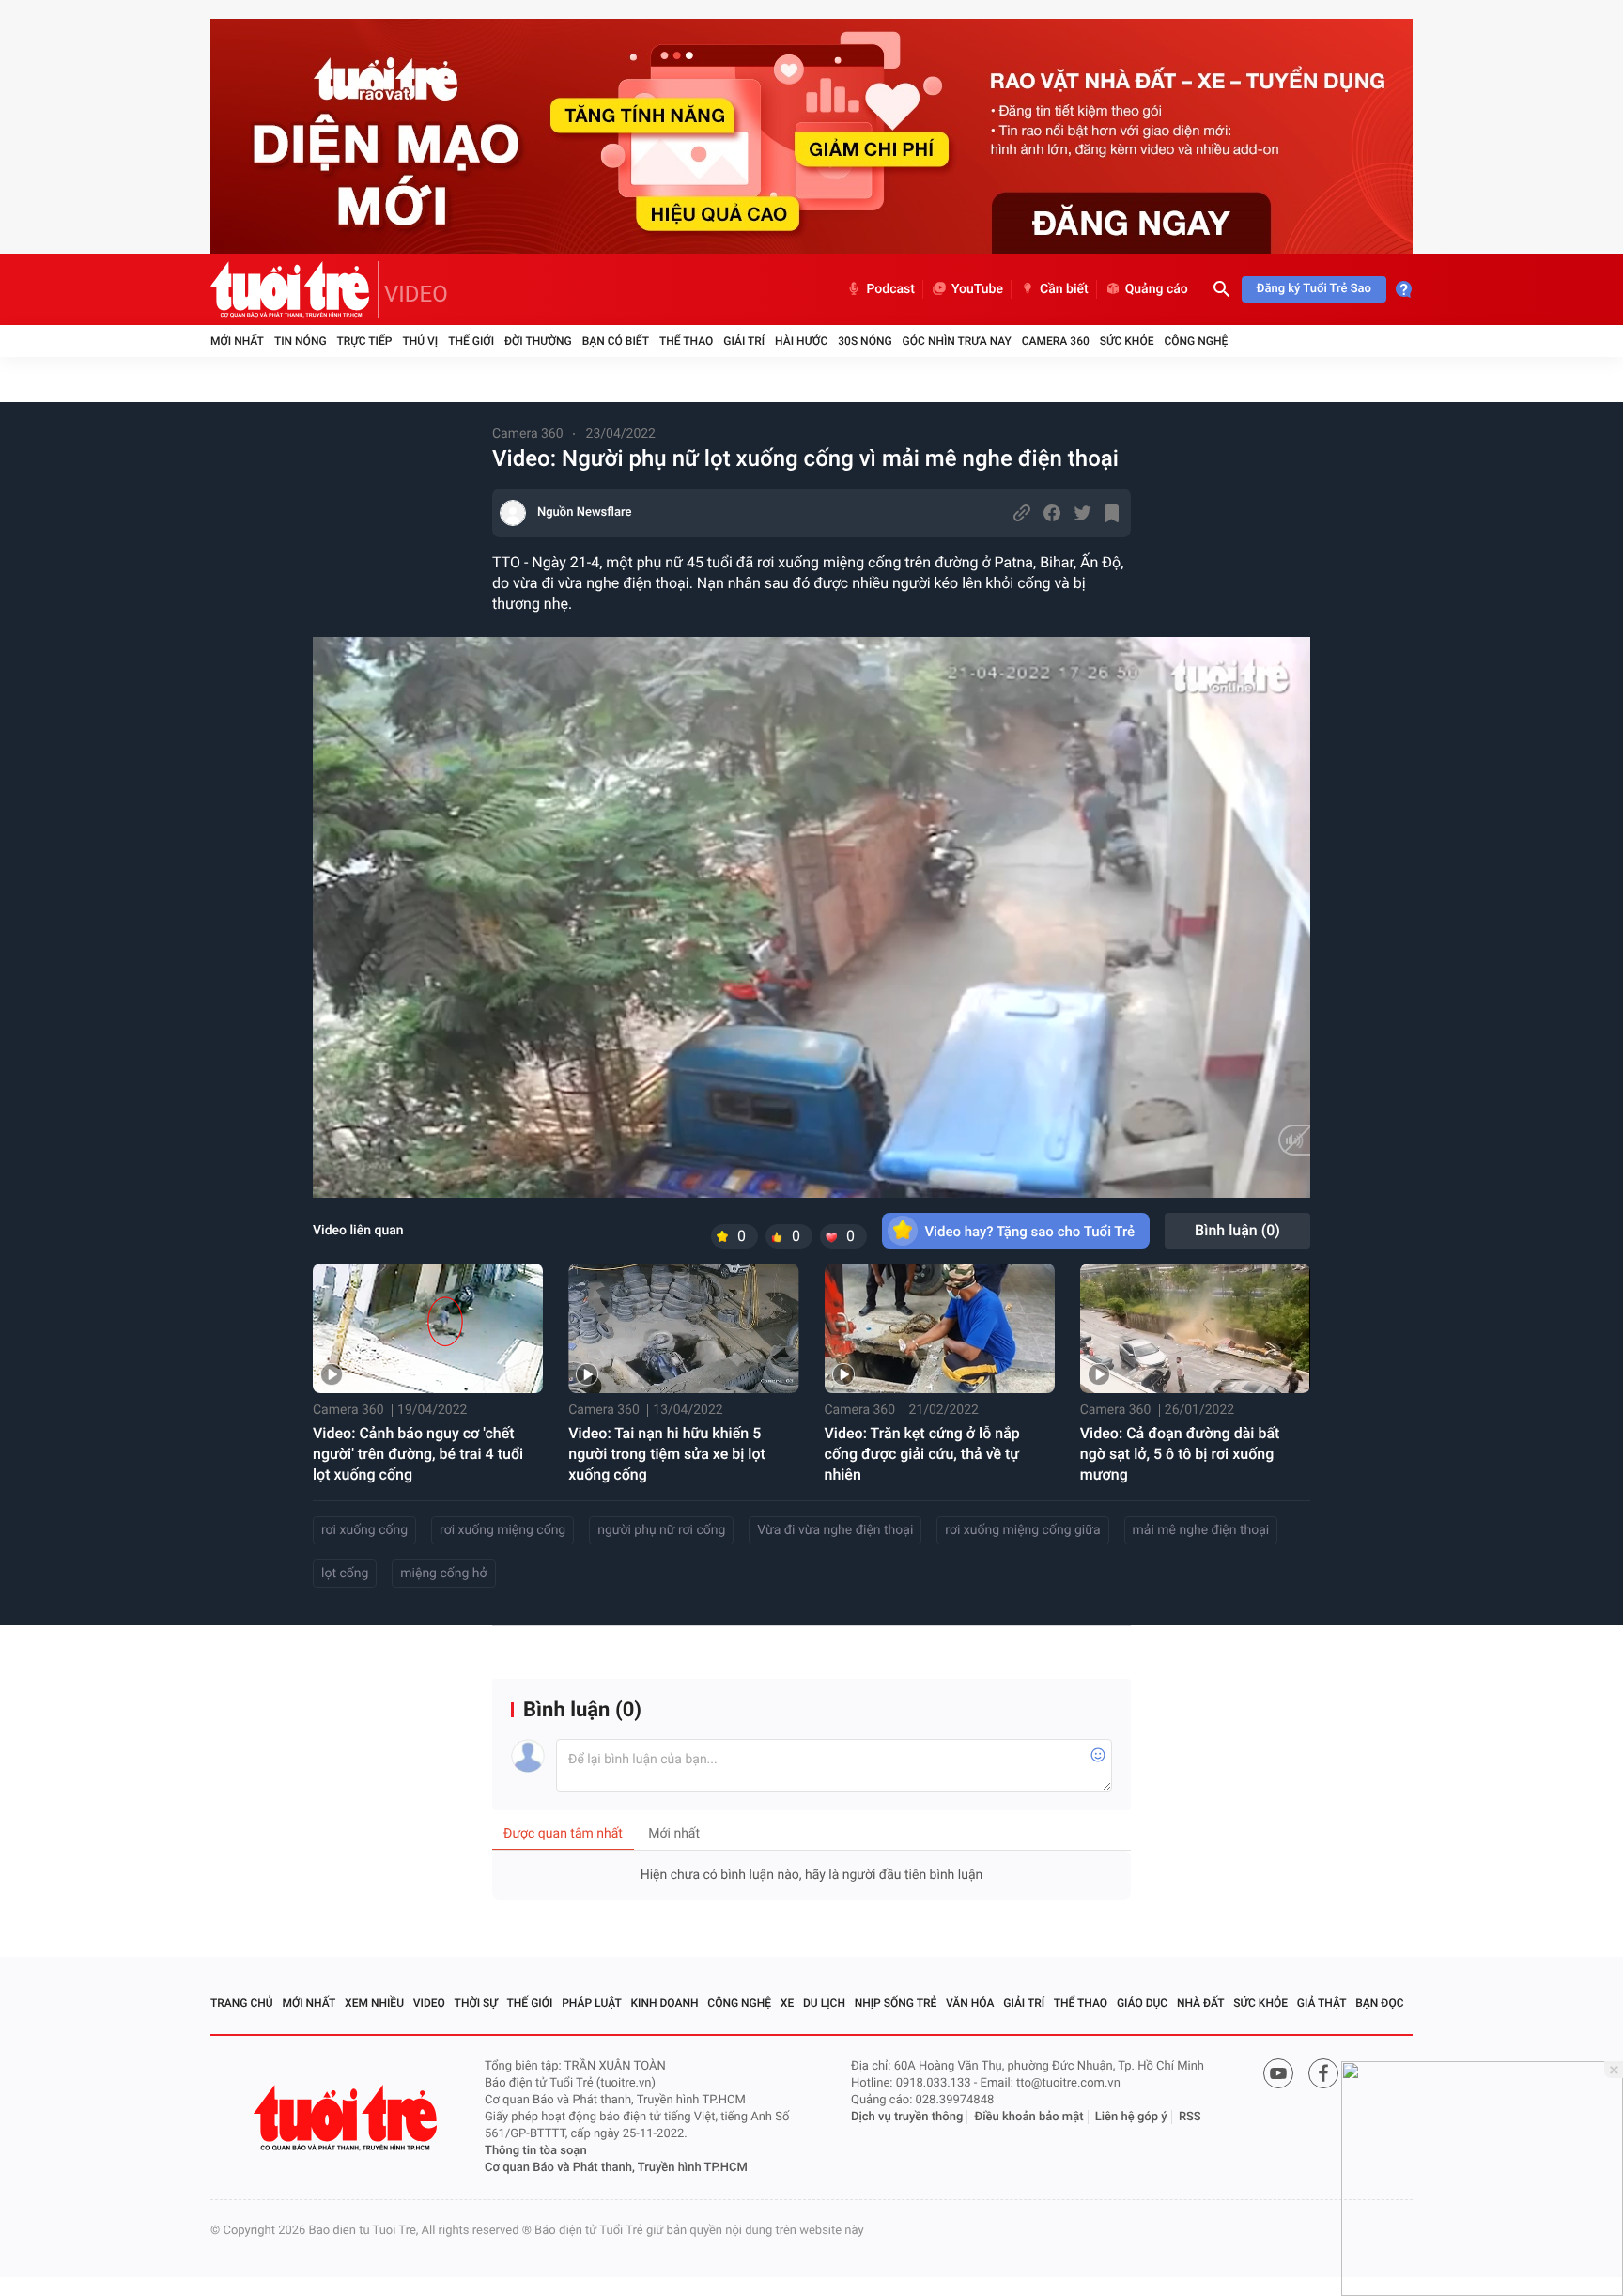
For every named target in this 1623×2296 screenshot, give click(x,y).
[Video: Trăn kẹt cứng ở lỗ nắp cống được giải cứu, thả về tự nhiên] (940, 1328)
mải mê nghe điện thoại (1201, 1530)
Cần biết (1064, 289)
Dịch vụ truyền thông (907, 2117)
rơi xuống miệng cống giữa (1022, 1530)
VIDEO (416, 294)
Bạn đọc (1379, 2003)
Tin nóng (301, 341)
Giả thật (1322, 2003)
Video (429, 2003)
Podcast (890, 289)
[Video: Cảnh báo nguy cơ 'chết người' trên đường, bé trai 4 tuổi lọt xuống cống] (428, 1328)
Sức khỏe (1127, 341)
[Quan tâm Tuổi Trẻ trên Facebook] (1323, 2073)
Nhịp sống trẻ (896, 2003)
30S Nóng (865, 341)
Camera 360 (1056, 341)
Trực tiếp (365, 341)
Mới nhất (237, 341)
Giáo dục (1142, 2003)
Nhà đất (1201, 2003)
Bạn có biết (616, 341)
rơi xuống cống (364, 1530)
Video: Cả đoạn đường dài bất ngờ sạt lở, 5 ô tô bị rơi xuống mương (1180, 1454)
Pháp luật (592, 2003)
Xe (787, 2003)
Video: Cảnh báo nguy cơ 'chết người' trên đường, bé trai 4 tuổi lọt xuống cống (418, 1454)
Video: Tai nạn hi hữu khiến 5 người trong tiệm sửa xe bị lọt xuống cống (667, 1454)
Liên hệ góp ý (1131, 2117)
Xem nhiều (374, 2003)
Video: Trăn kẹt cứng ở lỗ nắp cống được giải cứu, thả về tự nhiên (922, 1454)
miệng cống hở (443, 1574)
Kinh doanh (665, 2003)
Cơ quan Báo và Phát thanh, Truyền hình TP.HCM (616, 2168)
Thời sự (476, 2003)
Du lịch (824, 2003)
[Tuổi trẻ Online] (348, 2118)
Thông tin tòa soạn (536, 2151)
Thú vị (420, 341)
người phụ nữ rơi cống (661, 1530)
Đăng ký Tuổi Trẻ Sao (1314, 289)
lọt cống (345, 1574)
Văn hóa (970, 2003)
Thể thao (686, 341)
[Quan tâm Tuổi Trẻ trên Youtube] (1278, 2073)
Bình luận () (1237, 1230)
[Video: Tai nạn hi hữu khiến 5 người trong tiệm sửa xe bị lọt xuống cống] (683, 1328)
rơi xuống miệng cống (502, 1530)
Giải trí (744, 341)
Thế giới (471, 341)
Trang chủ (242, 2003)
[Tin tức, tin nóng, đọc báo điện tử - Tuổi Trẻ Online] (294, 289)
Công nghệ (1196, 341)
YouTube (977, 289)
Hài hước (801, 341)
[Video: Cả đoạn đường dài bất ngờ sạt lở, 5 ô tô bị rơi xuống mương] (1195, 1328)
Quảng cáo (1157, 289)
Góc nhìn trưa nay (957, 341)
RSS (1190, 2117)
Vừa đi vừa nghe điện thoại (835, 1530)
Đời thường (538, 341)
